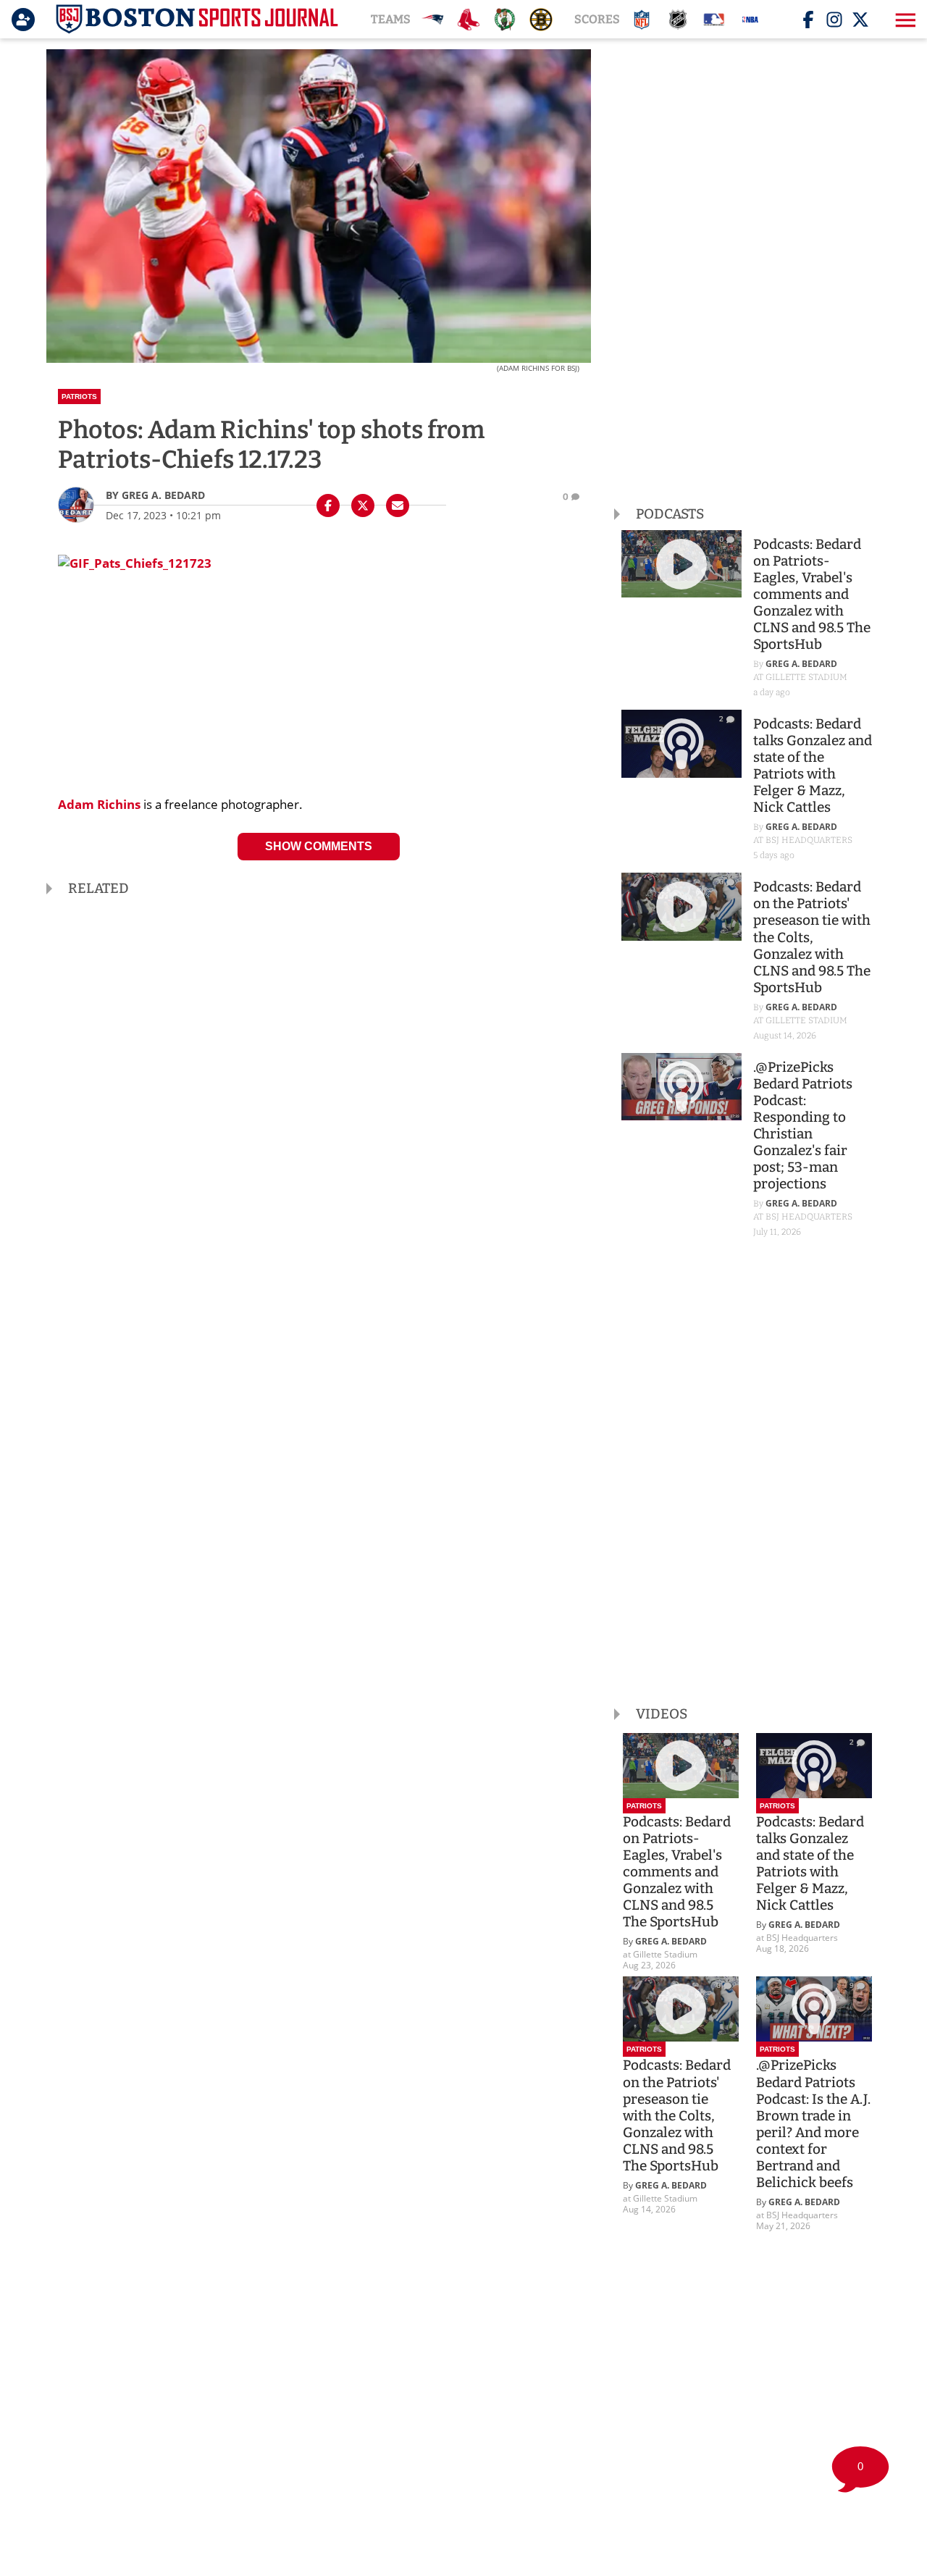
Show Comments (319, 846)
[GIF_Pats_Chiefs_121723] (135, 557)
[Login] (26, 20)
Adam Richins (99, 804)
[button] (904, 20)
